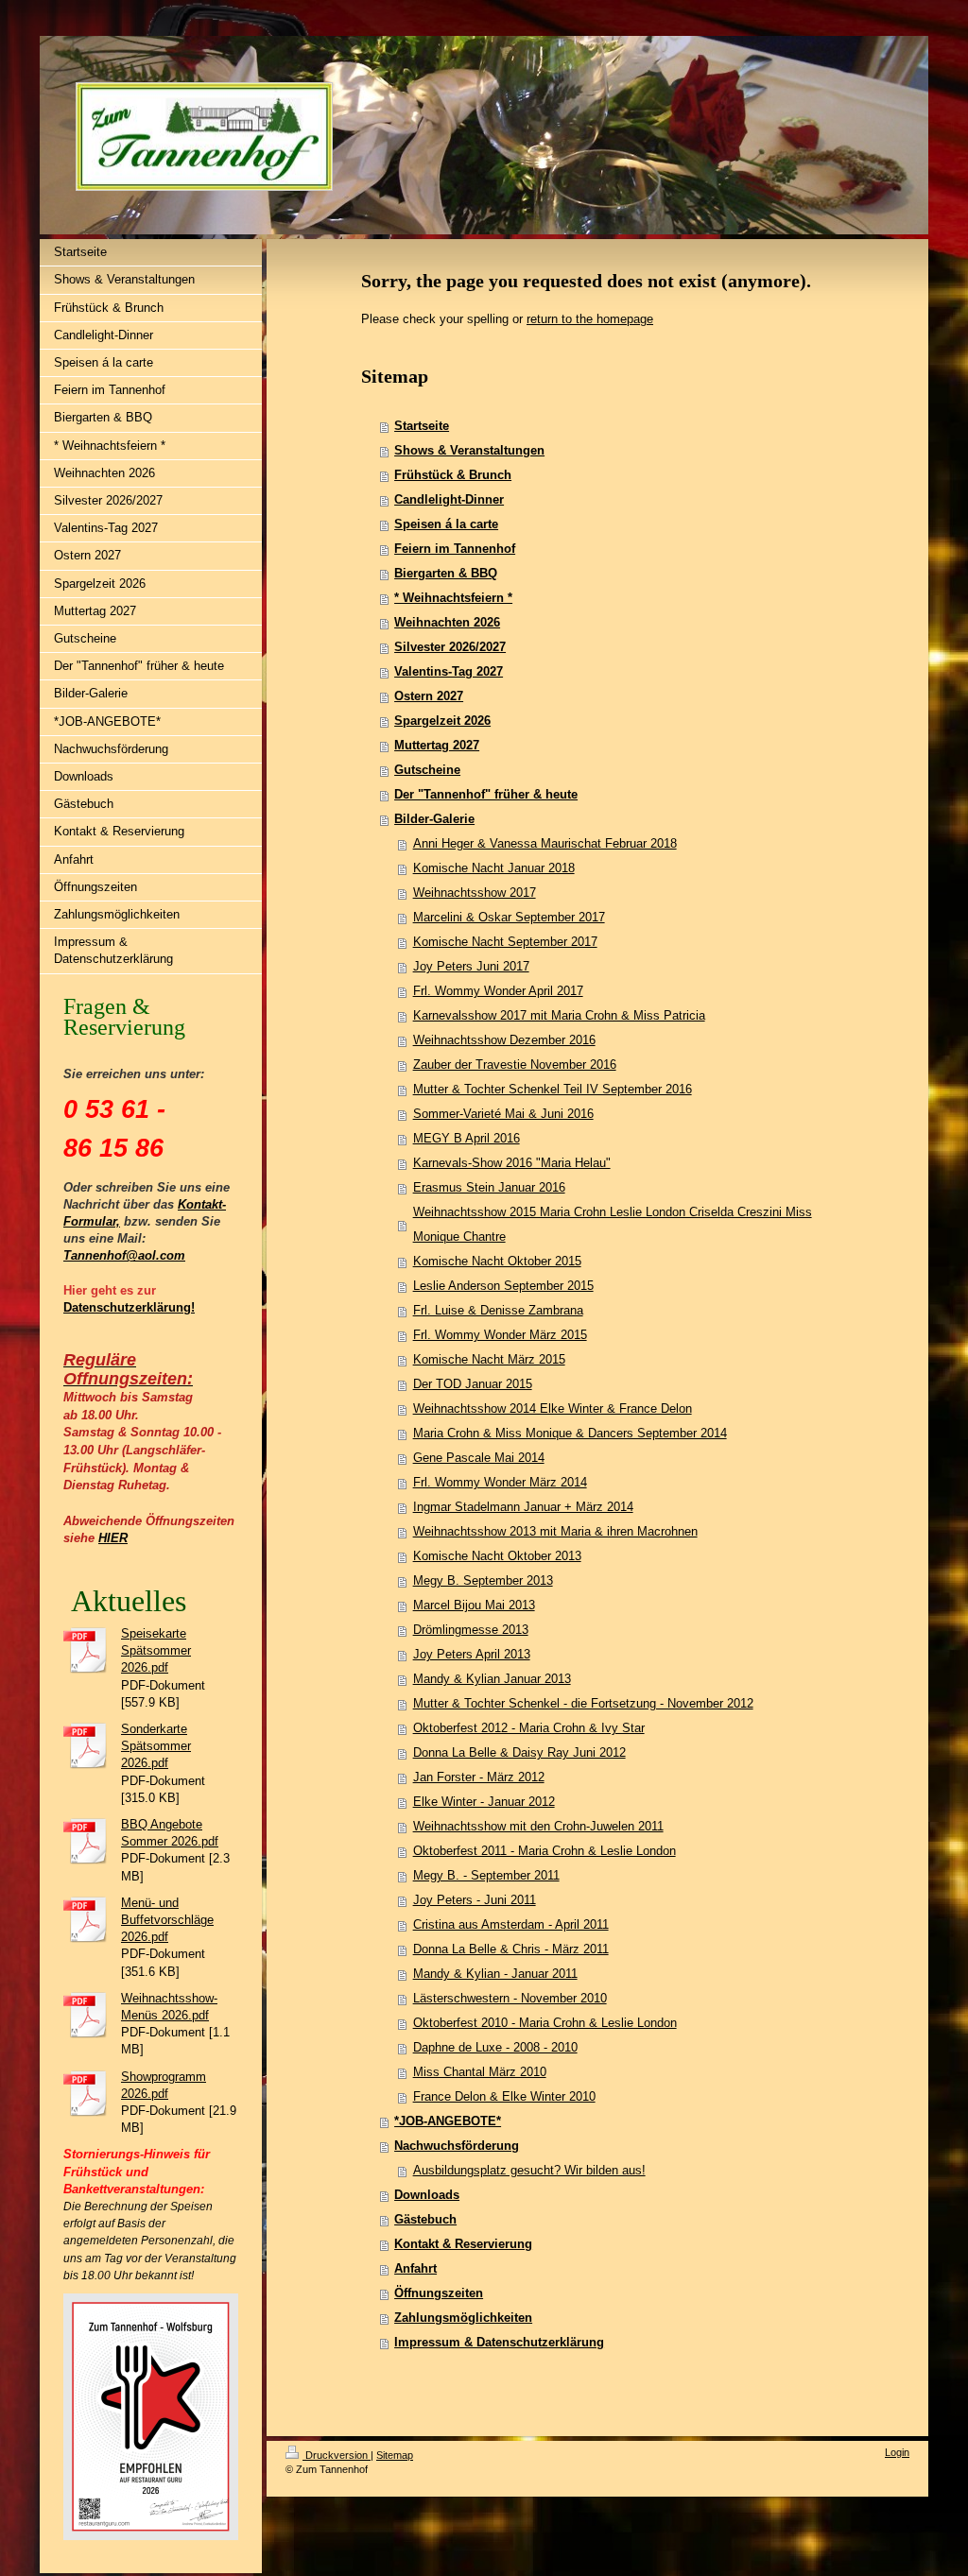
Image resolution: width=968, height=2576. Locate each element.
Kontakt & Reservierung (463, 2244)
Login (897, 2452)
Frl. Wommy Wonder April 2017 (498, 991)
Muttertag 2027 (437, 745)
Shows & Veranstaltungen (469, 450)
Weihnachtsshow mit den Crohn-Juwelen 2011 (538, 1826)
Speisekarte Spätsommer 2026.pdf (156, 1650)
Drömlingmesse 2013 (471, 1630)
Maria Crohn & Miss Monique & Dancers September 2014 (570, 1433)
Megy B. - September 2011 (486, 1875)
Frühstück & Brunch (453, 475)
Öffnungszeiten (439, 2293)
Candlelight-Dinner (449, 499)
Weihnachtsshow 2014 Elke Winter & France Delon (553, 1408)
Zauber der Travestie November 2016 (515, 1065)
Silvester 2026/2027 (450, 647)
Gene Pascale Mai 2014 (479, 1458)
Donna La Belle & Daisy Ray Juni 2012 (519, 1752)
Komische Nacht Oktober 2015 (497, 1261)
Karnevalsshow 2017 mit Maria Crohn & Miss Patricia (559, 1015)
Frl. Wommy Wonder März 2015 (500, 1335)
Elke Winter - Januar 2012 (484, 1802)
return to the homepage (590, 319)
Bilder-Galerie (434, 819)
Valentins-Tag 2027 (449, 671)
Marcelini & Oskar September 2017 (509, 917)
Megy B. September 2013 (483, 1580)
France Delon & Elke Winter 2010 (504, 2096)
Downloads (427, 2195)
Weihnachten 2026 (447, 622)
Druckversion (337, 2455)
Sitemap (395, 2455)
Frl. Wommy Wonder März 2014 (500, 1482)
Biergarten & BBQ (446, 573)
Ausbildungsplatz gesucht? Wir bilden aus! (529, 2170)
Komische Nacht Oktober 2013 (497, 1556)
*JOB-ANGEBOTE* (448, 2121)
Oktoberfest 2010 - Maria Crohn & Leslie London (545, 2023)
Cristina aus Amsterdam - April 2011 (511, 1924)
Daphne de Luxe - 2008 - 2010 (495, 2047)
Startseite (422, 426)
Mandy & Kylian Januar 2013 (492, 1679)
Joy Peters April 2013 (472, 1654)
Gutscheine (427, 770)
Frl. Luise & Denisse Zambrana (498, 1310)
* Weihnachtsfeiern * (453, 598)
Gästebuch (425, 2219)
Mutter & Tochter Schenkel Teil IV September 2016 (553, 1089)
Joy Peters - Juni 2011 (475, 1900)
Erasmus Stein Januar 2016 (489, 1187)
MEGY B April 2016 (467, 1138)
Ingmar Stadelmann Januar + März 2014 (523, 1507)
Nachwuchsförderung (457, 2146)
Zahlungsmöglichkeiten (463, 2318)
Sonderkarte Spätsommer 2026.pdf (156, 1746)
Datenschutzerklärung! (129, 1307)
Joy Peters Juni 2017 (471, 966)
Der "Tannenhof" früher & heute (486, 794)
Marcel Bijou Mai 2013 (474, 1605)
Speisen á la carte (446, 524)
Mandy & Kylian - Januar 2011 (495, 1974)
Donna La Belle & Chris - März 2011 (511, 1949)
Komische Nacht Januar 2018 (494, 868)
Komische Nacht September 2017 (505, 942)
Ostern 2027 (429, 696)
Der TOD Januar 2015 (473, 1384)
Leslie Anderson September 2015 (503, 1286)
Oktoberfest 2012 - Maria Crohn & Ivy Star (529, 1728)
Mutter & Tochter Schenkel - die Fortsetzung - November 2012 (583, 1703)
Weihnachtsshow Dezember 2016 (504, 1040)
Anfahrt (415, 2268)
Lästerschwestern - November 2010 (510, 1998)
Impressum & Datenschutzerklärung (499, 2342)
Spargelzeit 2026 (442, 721)
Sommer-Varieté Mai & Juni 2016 (503, 1114)
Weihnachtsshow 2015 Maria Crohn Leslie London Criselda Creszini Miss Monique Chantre (613, 1224)
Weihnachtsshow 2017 (475, 893)
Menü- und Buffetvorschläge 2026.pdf (167, 1920)
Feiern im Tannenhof (455, 549)
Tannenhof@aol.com (124, 1255)
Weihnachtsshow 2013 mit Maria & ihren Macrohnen (555, 1531)
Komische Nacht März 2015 (489, 1359)
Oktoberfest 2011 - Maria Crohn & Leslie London (544, 1851)
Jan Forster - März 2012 (479, 1777)
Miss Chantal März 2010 (480, 2072)
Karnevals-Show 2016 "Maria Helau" (512, 1163)
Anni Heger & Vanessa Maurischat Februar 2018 (545, 843)
